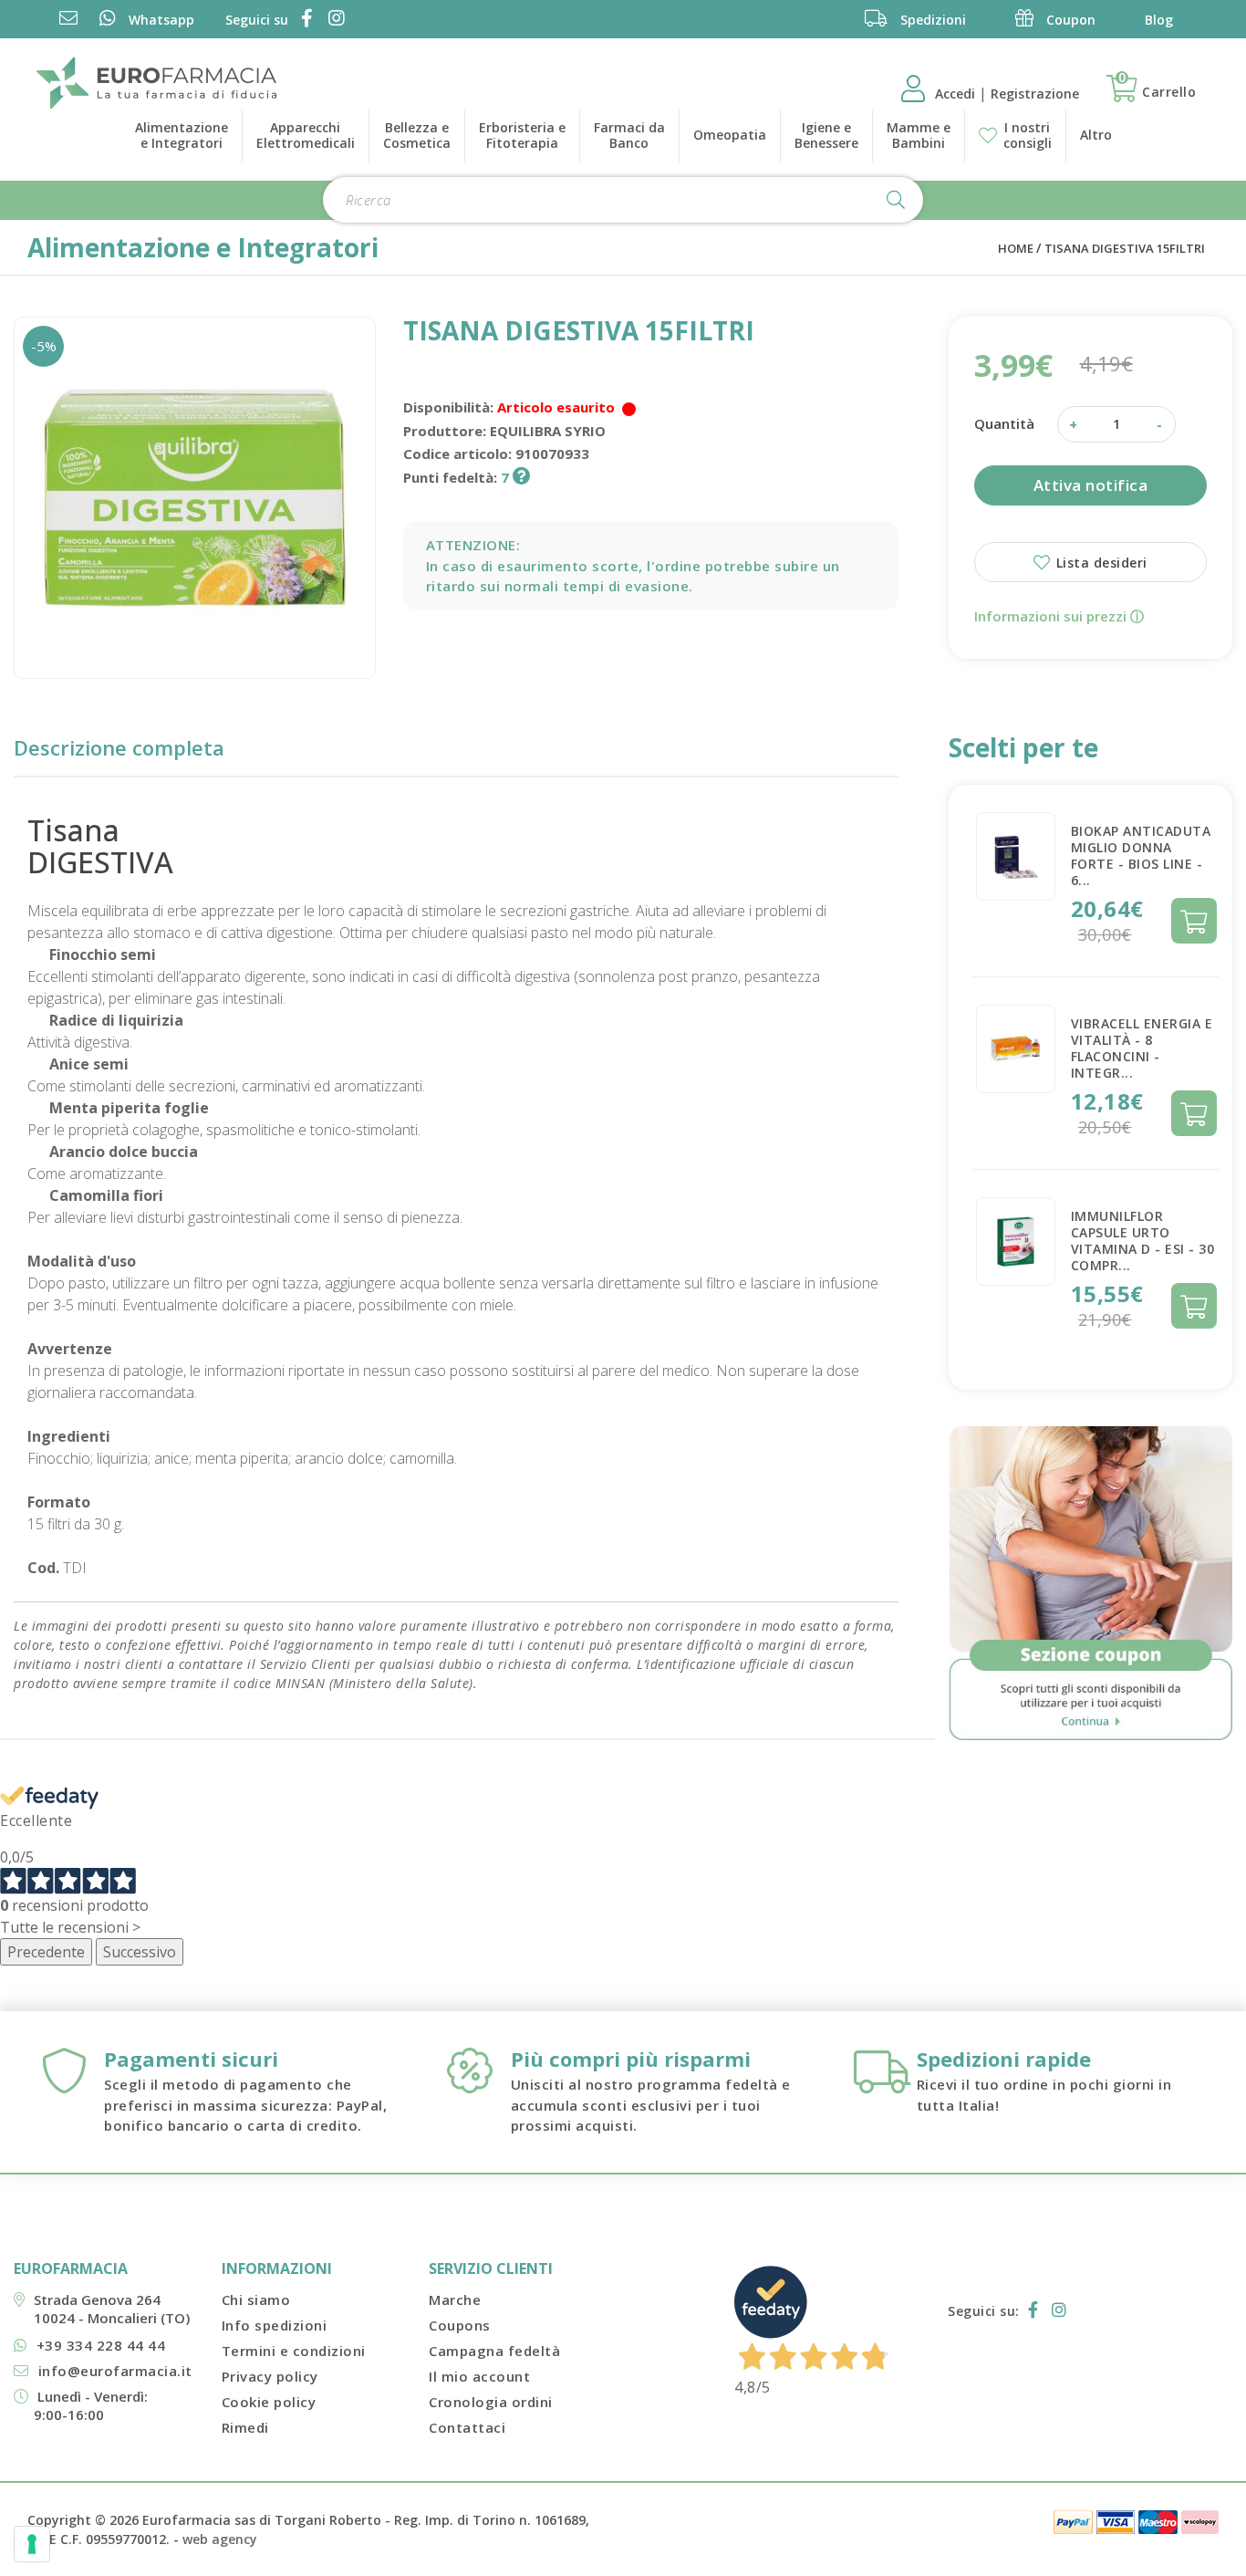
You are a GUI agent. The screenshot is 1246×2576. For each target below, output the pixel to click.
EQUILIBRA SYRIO (548, 431)
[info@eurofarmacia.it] (68, 20)
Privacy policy (270, 2376)
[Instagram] (333, 20)
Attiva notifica (1091, 485)
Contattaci (467, 2427)
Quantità (1004, 423)
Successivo (140, 1952)
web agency (220, 2539)
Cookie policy (269, 2402)
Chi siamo (256, 2300)
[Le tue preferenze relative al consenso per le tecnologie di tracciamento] (32, 2544)
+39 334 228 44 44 (101, 2345)
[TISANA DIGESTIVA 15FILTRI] (195, 498)
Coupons (460, 2325)
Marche (455, 2300)
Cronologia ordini (491, 2402)
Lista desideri (1100, 563)
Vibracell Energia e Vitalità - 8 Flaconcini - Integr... (1142, 1048)
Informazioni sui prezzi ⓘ (1059, 616)
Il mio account (479, 2376)
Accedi (957, 94)
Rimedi (245, 2427)
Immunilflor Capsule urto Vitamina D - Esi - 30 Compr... (1143, 1241)
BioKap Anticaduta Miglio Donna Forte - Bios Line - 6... (1141, 855)
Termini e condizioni (294, 2351)
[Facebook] (304, 20)
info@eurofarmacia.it (115, 2371)
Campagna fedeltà (494, 2351)
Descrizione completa (119, 747)
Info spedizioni (275, 2325)
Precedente (46, 1952)
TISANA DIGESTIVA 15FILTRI (1125, 248)
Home (1016, 248)
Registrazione (1035, 94)
